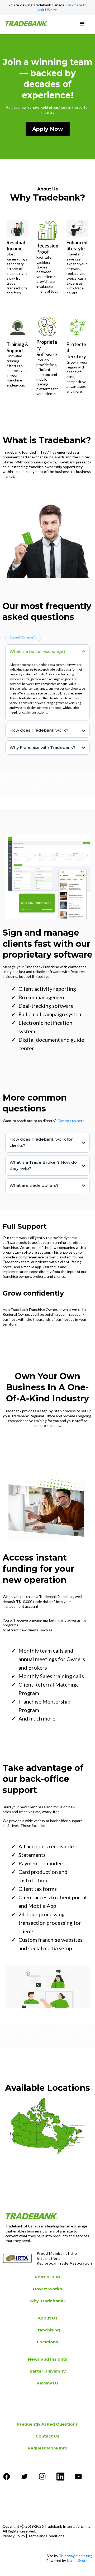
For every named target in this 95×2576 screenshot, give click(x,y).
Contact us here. (71, 1121)
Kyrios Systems (80, 2560)
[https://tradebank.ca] (26, 24)
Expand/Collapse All (23, 637)
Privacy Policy (14, 2536)
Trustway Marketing (76, 2556)
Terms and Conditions (46, 2536)
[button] (82, 24)
